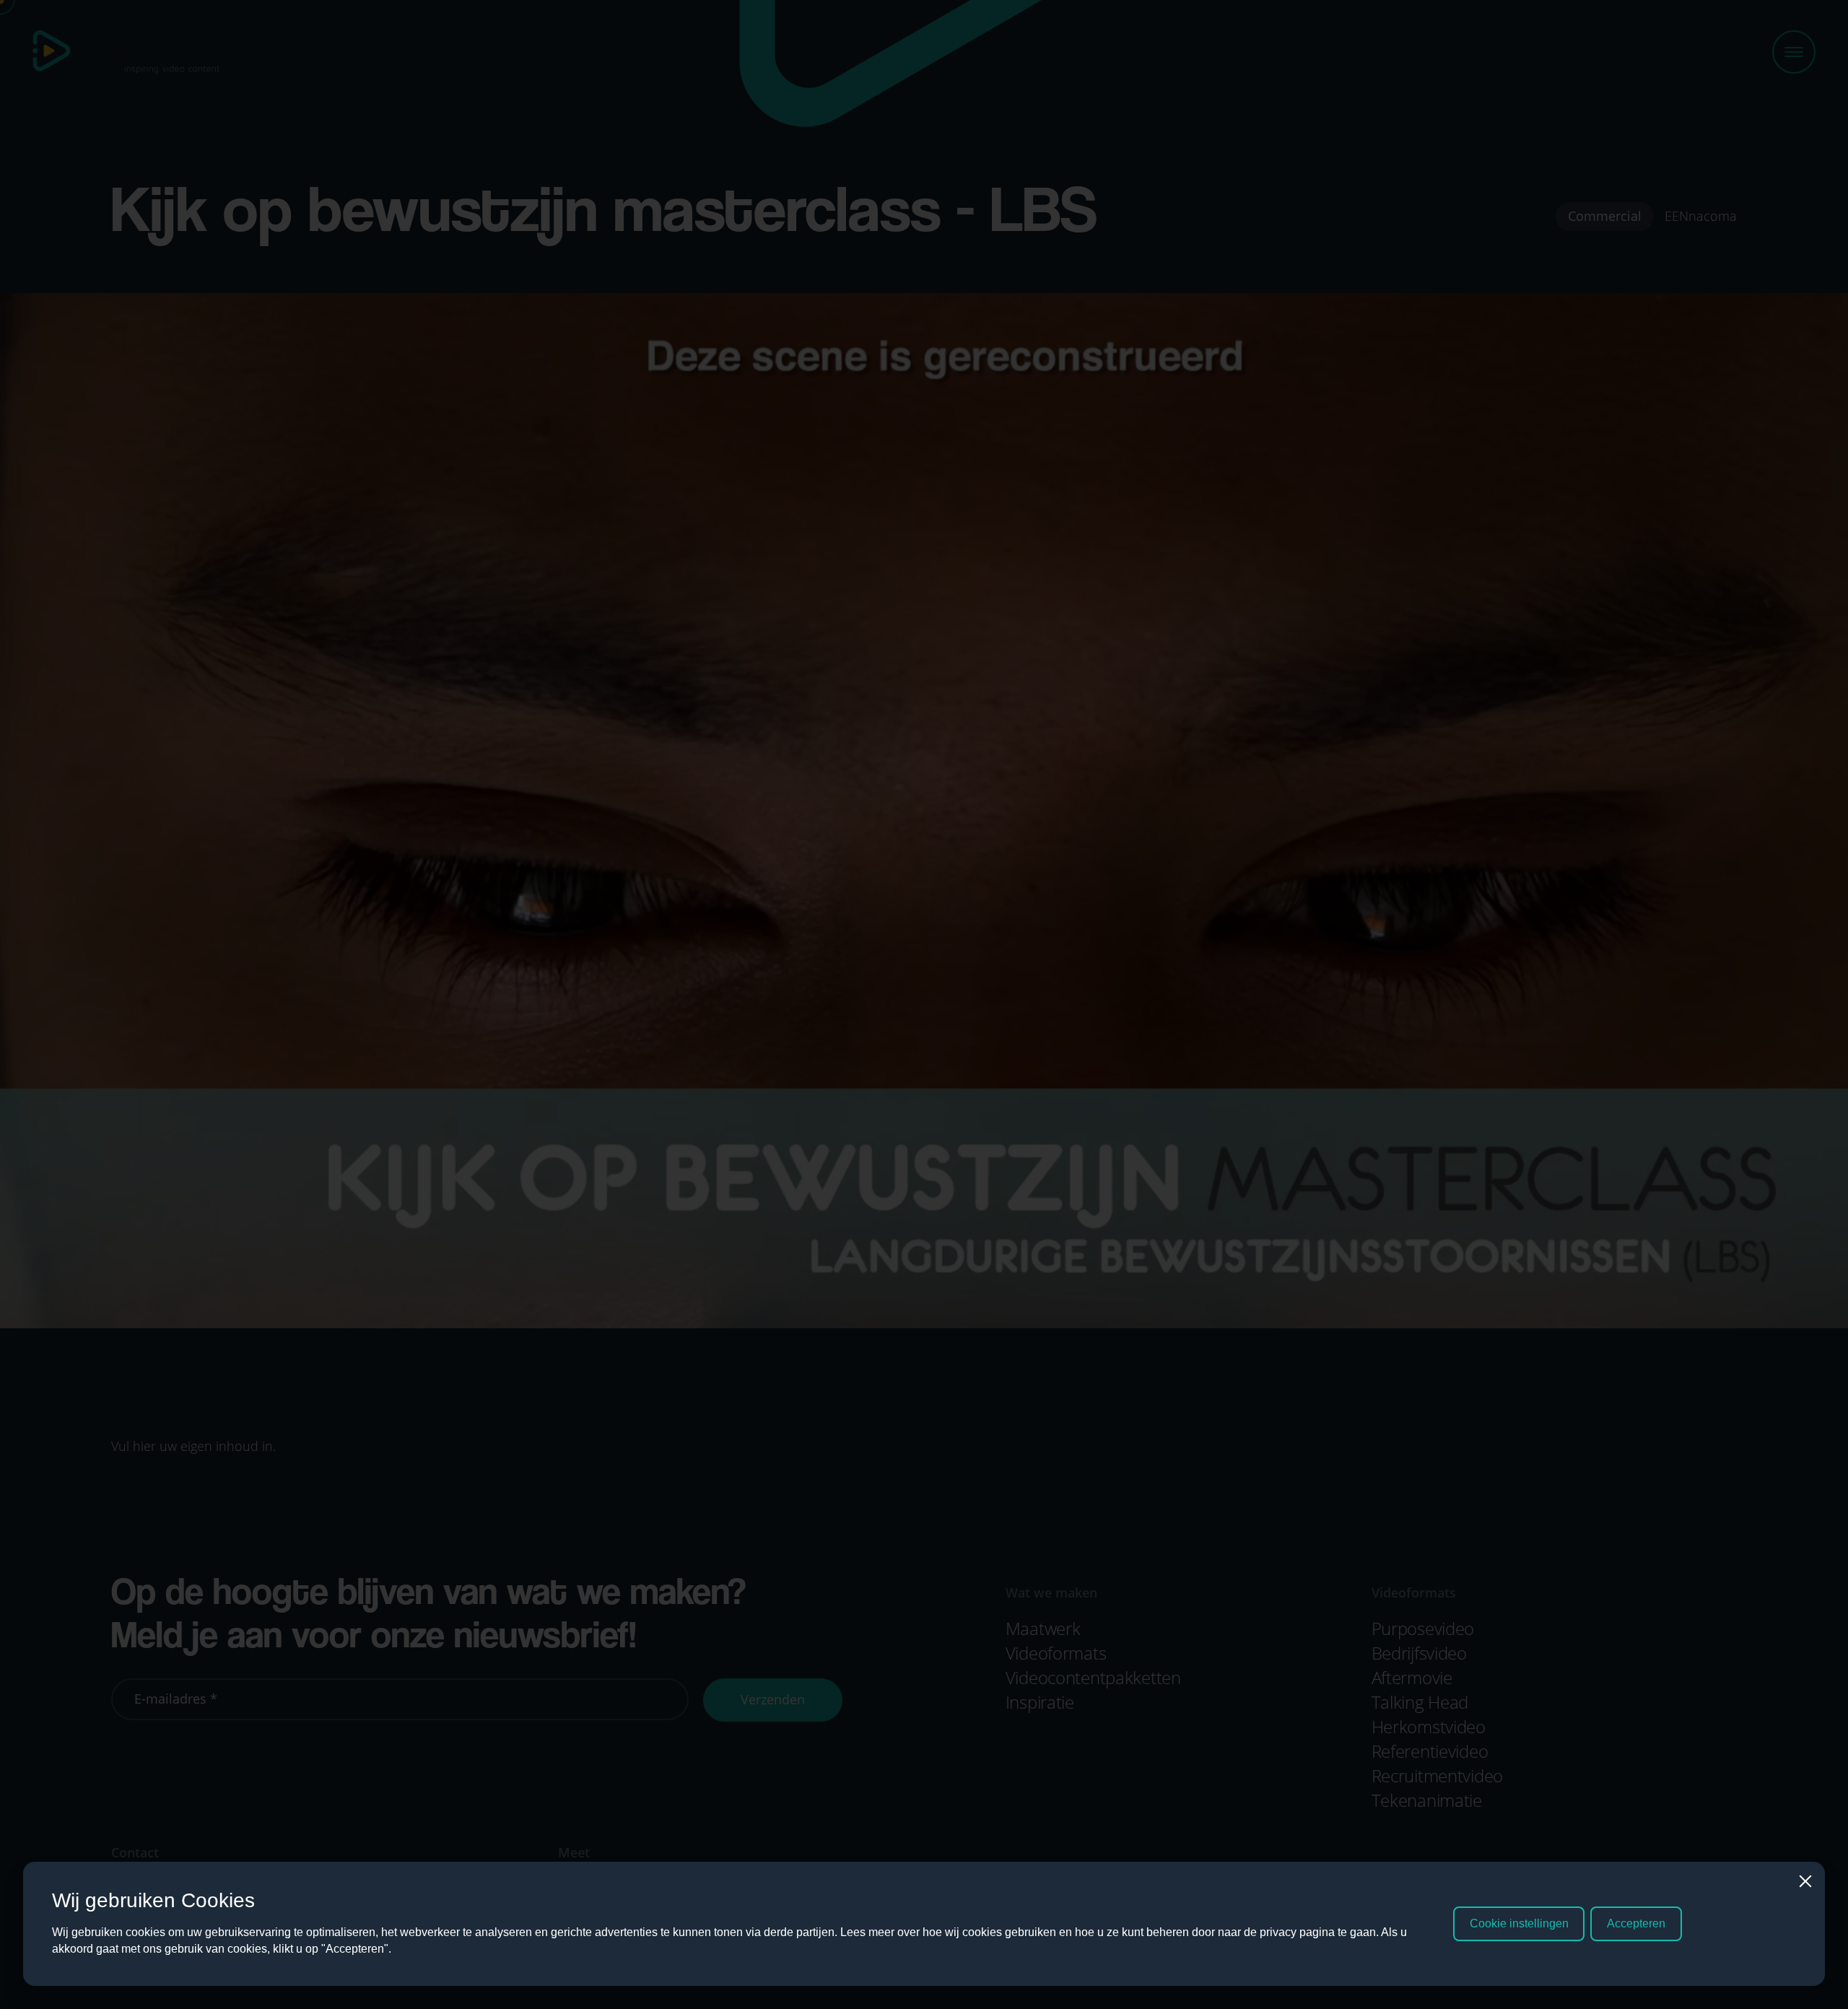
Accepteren (1636, 1923)
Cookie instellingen (1519, 1923)
